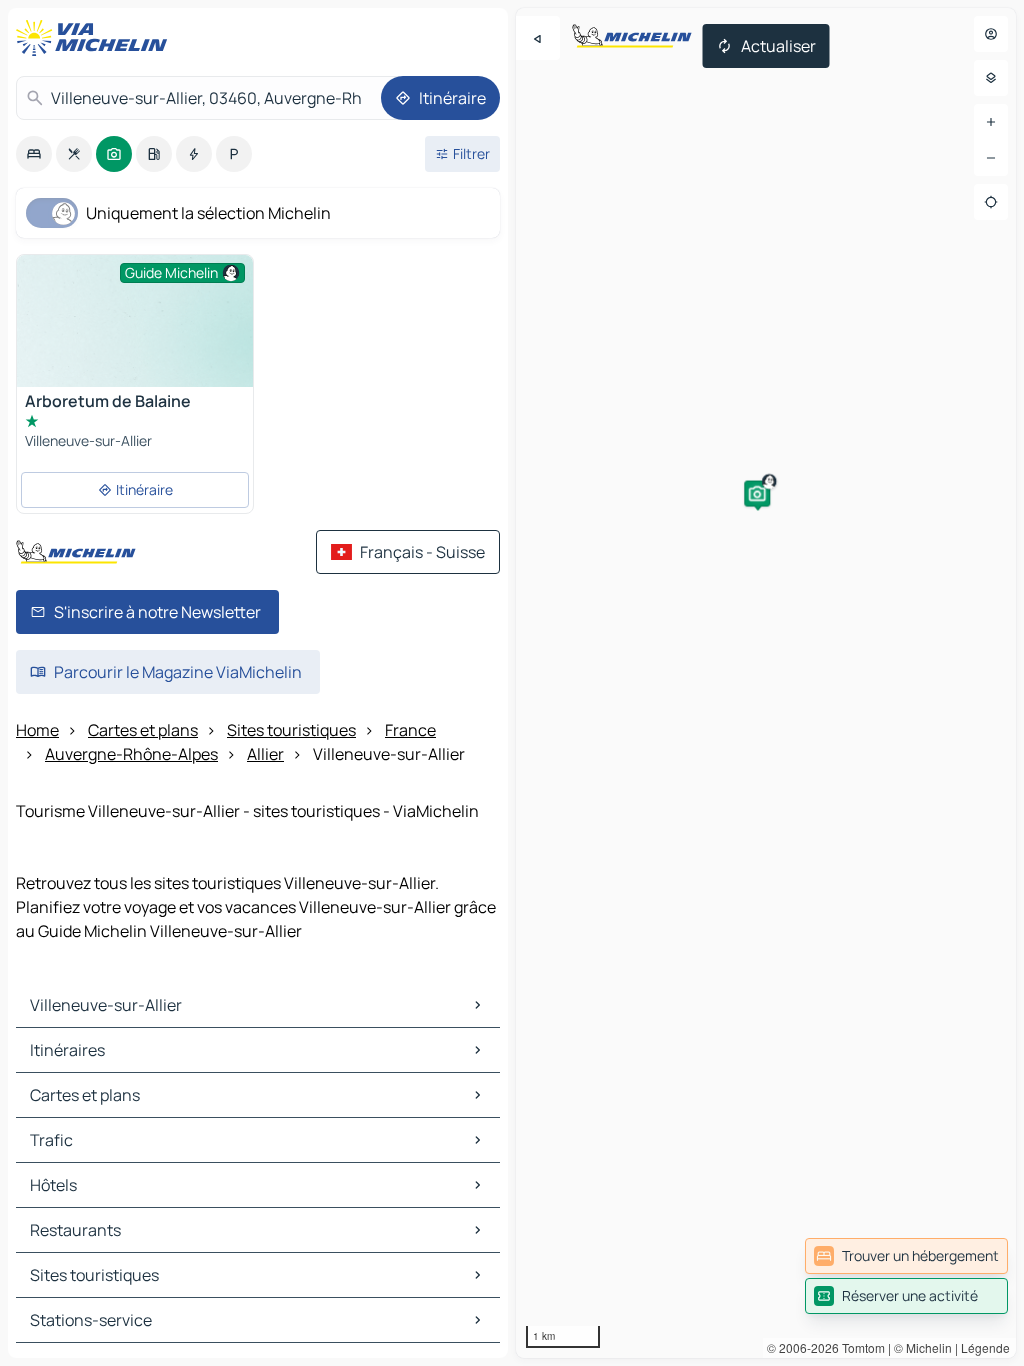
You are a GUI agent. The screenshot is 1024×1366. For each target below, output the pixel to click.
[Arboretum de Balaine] (135, 343)
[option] (34, 154)
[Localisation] (991, 202)
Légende (985, 1347)
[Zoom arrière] (991, 158)
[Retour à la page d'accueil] (96, 38)
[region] (766, 683)
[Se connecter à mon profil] (991, 34)
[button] (757, 494)
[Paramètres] (991, 78)
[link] (906, 1256)
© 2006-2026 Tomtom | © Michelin (859, 1347)
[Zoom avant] (991, 122)
